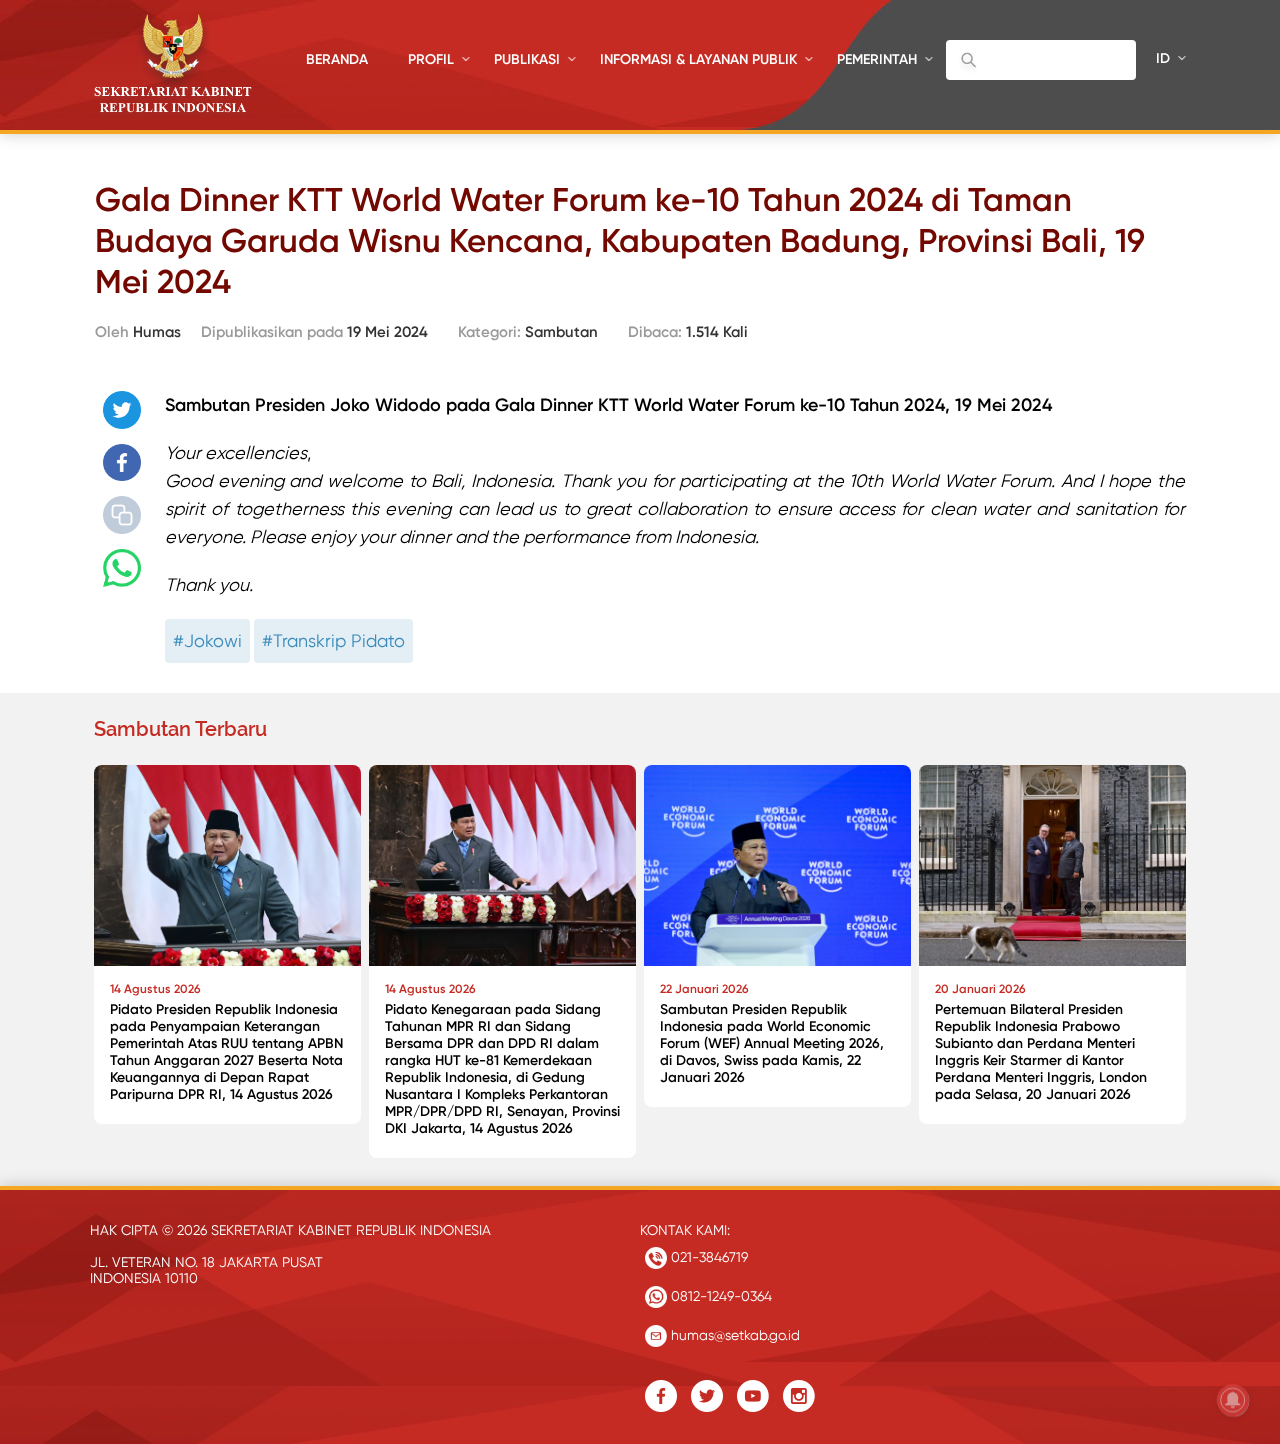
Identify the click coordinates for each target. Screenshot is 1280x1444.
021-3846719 (707, 1257)
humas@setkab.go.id (733, 1335)
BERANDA (337, 59)
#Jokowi (207, 640)
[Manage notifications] (1233, 1400)
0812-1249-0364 (719, 1296)
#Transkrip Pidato (333, 640)
